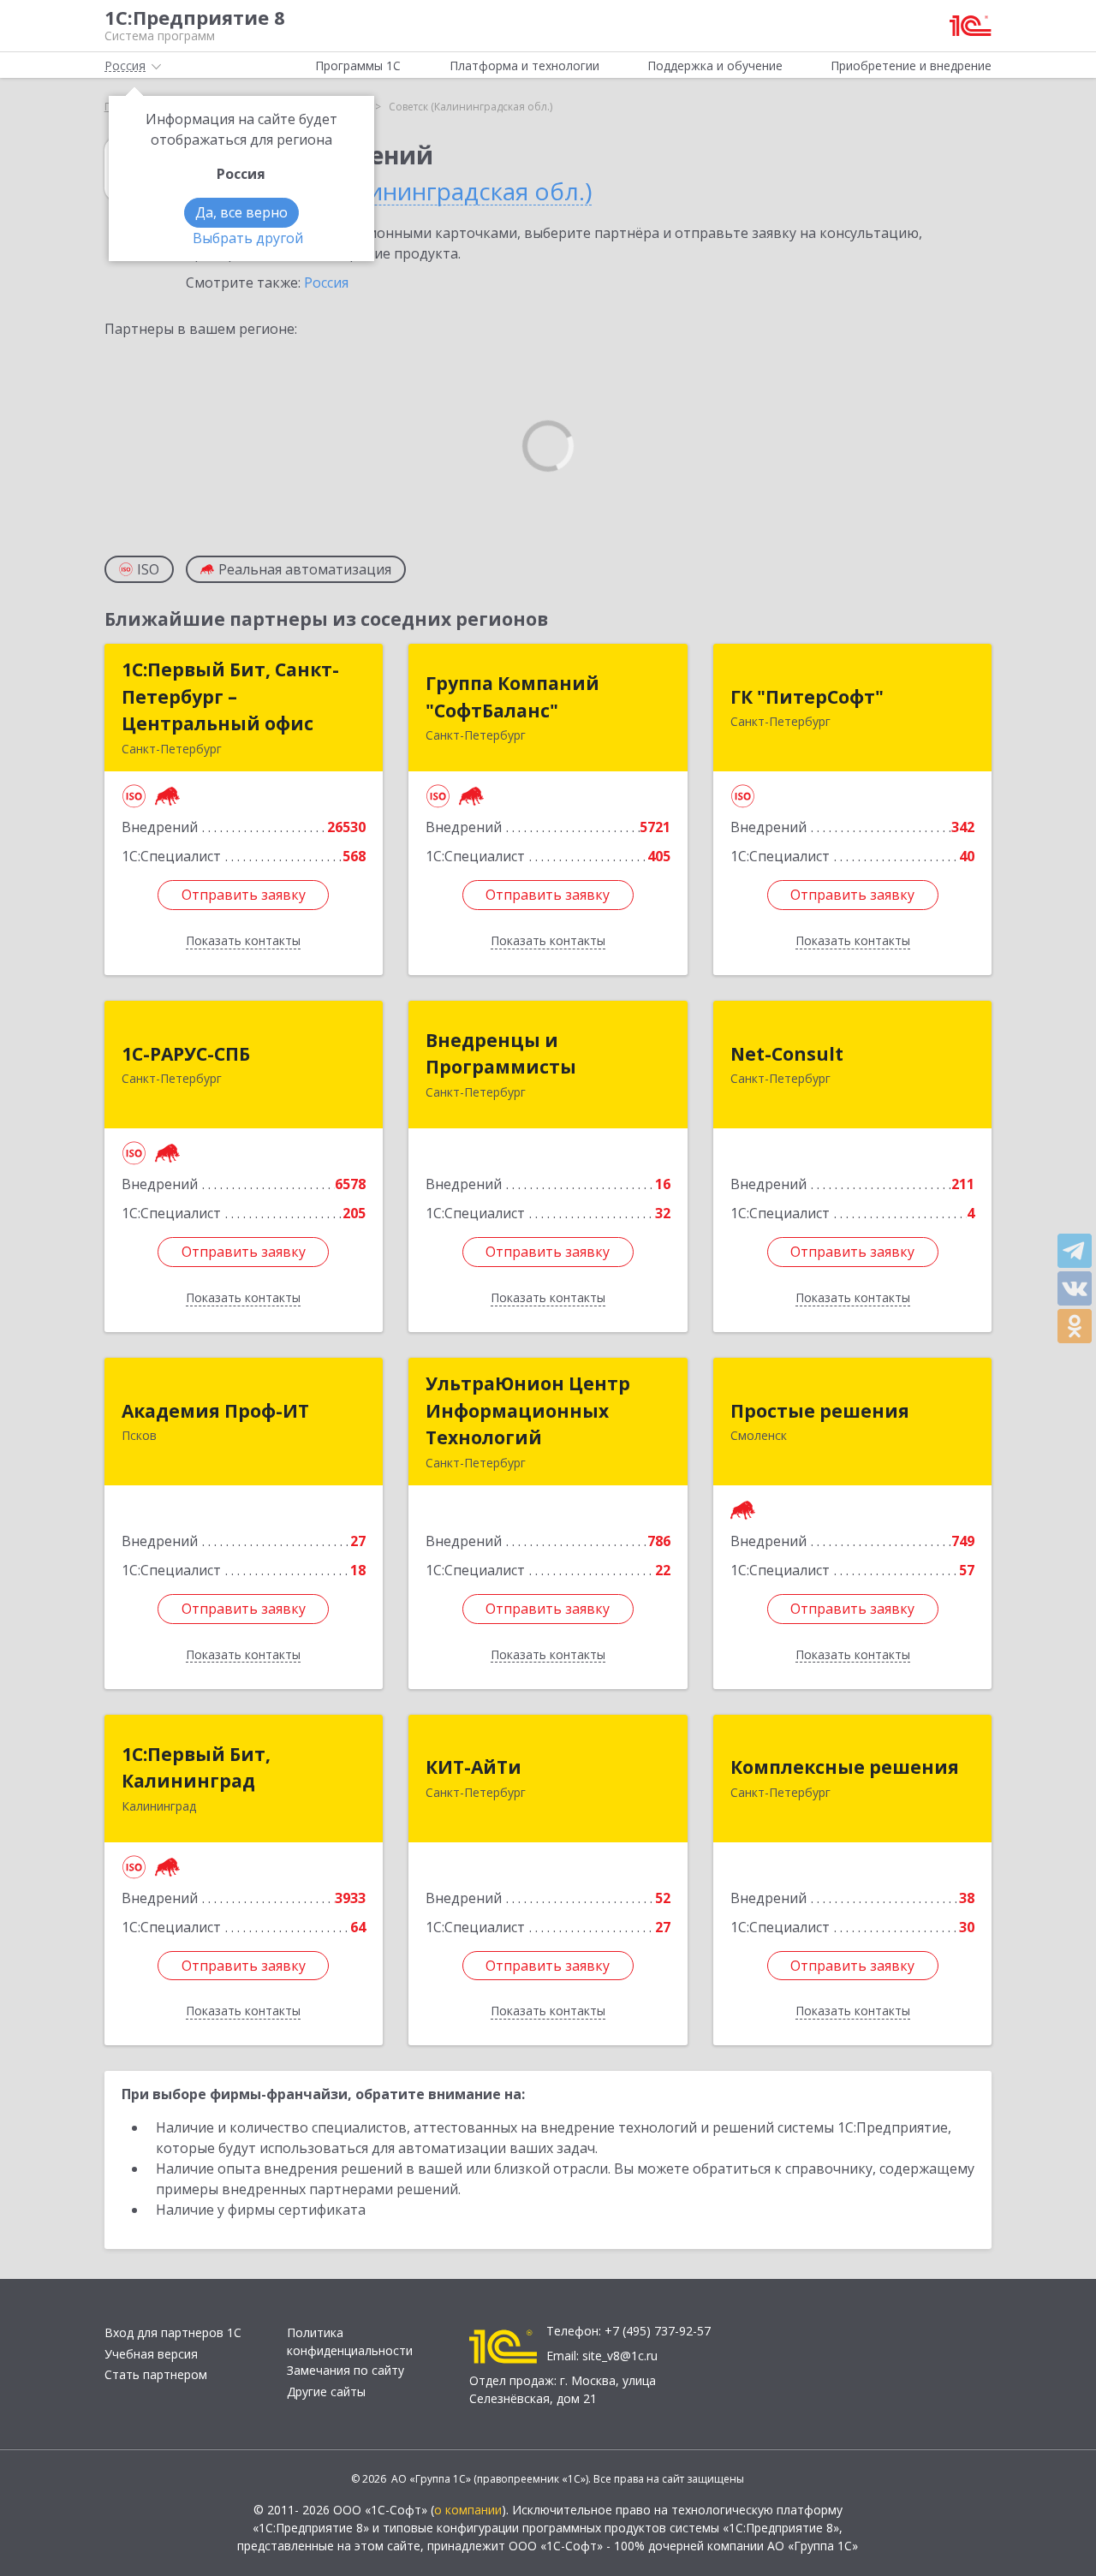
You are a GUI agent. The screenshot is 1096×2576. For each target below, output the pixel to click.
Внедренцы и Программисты (501, 1054)
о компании (468, 2510)
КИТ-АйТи (474, 1767)
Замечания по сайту (345, 2370)
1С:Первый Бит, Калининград (196, 1768)
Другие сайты (326, 2392)
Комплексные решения (845, 1767)
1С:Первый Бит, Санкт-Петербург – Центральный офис (230, 696)
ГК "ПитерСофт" (807, 697)
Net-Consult (787, 1054)
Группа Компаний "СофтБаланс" (512, 697)
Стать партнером (156, 2374)
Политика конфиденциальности (350, 2341)
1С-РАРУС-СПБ (186, 1054)
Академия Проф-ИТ (215, 1411)
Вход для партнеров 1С (173, 2332)
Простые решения (820, 1411)
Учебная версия (151, 2354)
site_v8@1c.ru (620, 2356)
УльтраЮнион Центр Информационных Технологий (528, 1410)
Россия (326, 283)
